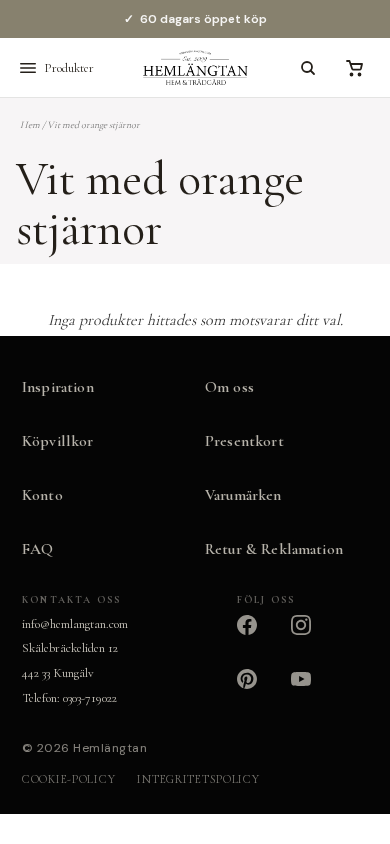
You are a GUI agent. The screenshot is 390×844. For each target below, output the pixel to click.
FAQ (37, 549)
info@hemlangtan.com (75, 624)
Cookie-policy (68, 779)
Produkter (69, 68)
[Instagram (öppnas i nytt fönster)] (313, 637)
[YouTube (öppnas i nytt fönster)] (313, 691)
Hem (30, 125)
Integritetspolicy (198, 779)
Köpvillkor (58, 441)
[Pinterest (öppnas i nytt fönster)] (259, 691)
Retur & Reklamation (274, 549)
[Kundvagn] (354, 68)
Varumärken (243, 495)
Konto (42, 495)
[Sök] (308, 68)
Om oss (229, 387)
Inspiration (58, 387)
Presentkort (244, 441)
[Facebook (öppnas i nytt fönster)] (259, 637)
